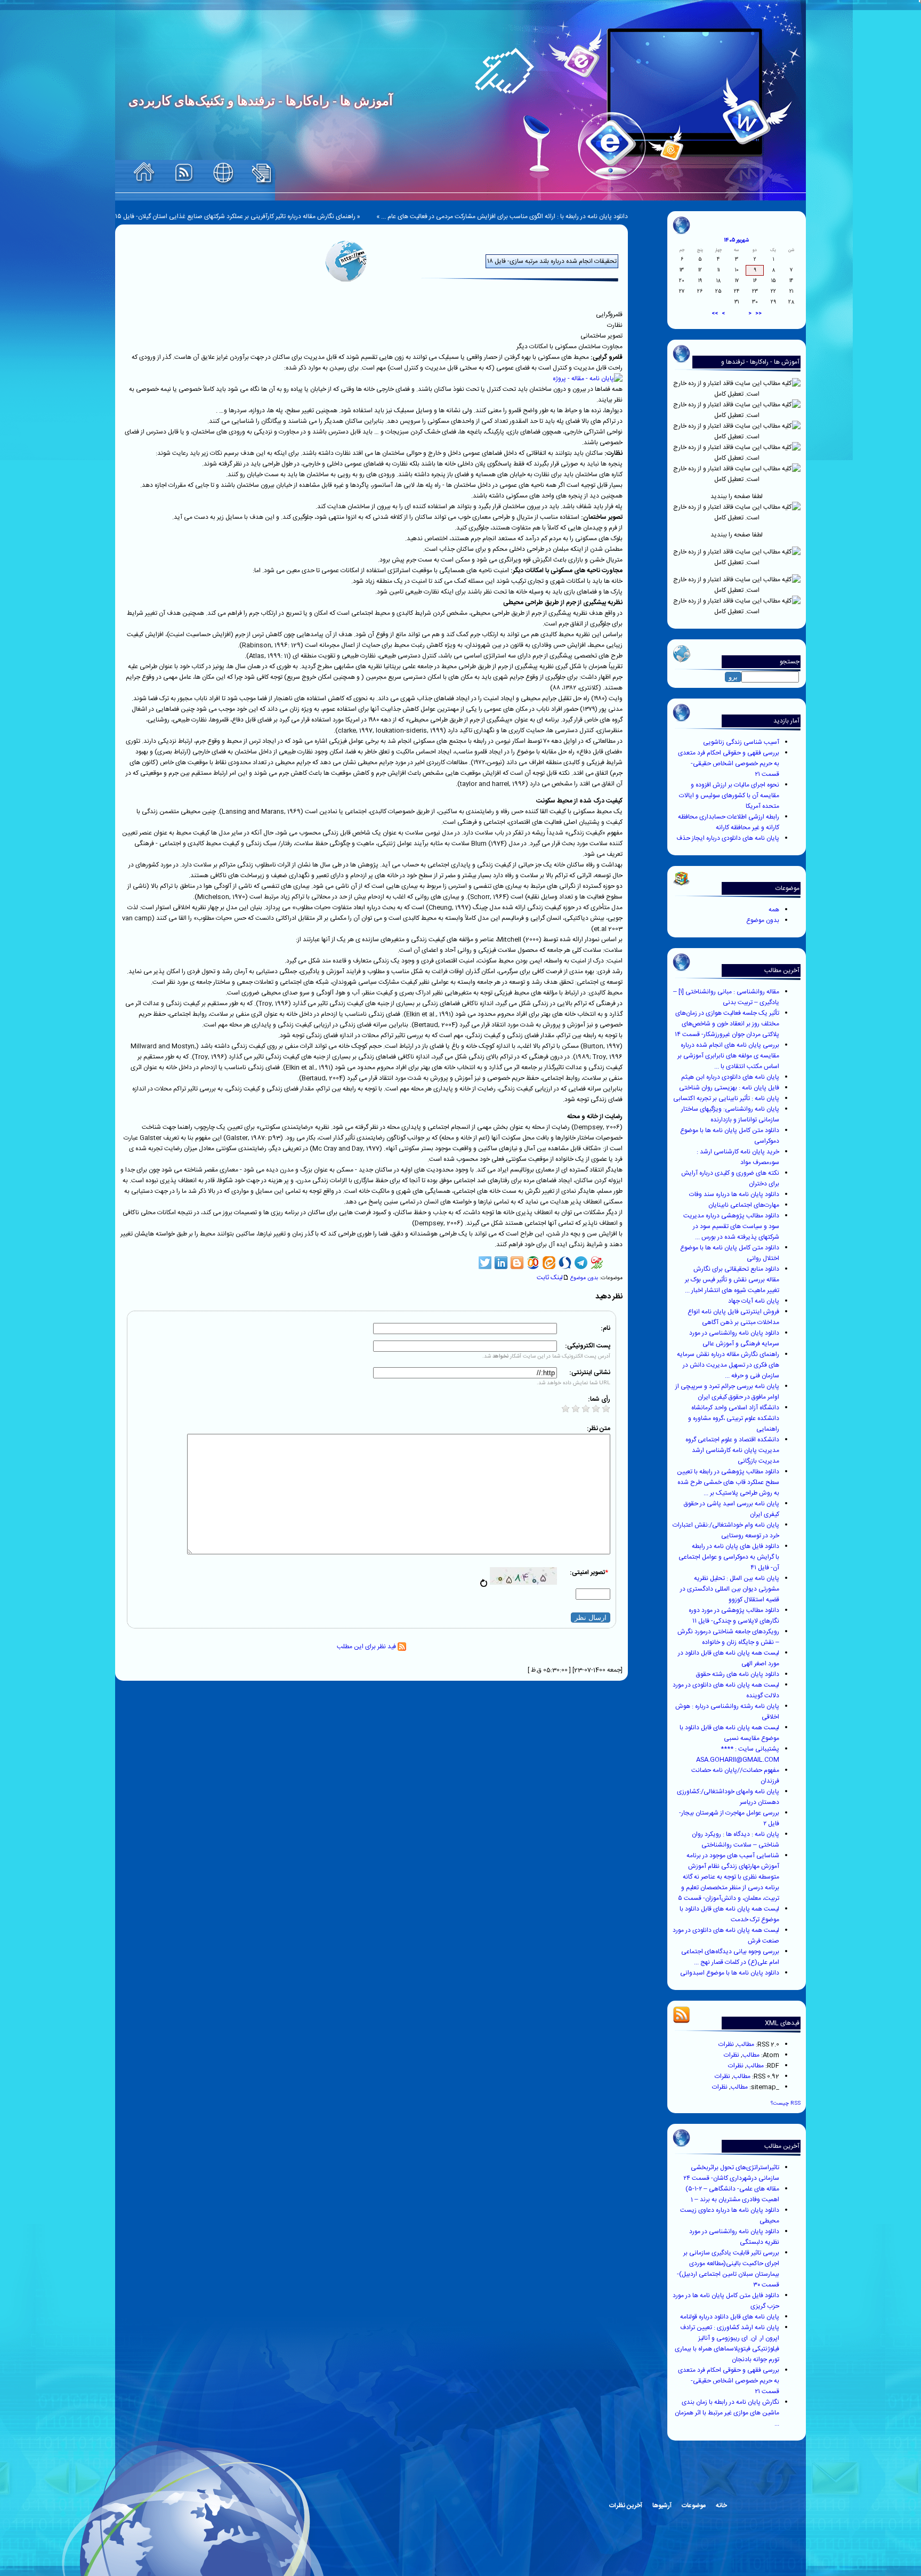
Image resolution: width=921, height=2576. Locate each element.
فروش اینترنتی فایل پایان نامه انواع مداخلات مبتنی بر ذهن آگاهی (733, 1317)
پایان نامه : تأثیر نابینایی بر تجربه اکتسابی (726, 1098)
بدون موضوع (763, 920)
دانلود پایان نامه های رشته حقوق (738, 1674)
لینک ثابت (550, 1278)
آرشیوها (662, 2506)
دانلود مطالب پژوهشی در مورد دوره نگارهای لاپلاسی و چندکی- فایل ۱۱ (734, 1616)
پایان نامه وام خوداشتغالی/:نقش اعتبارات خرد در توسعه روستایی (726, 1530)
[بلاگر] (517, 1263)
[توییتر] (485, 1263)
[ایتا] (549, 1263)
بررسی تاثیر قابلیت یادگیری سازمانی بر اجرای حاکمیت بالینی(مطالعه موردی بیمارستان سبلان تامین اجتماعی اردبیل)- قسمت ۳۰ (728, 2269)
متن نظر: (599, 1429)
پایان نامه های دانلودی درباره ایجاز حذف (728, 838)
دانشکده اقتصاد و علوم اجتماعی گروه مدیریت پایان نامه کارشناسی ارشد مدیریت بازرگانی (732, 1450)
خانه (721, 2506)
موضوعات (694, 2506)
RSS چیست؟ (786, 2103)
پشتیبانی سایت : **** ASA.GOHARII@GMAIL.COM (738, 1754)
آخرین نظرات (626, 2506)
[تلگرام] (581, 1263)
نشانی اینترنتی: (590, 1373)
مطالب (746, 2044)
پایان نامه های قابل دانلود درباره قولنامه (730, 2317)
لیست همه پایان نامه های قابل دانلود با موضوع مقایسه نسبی (729, 1733)
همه (774, 910)
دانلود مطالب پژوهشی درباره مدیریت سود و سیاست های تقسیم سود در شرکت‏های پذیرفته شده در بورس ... (731, 1226)
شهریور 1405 (737, 240)
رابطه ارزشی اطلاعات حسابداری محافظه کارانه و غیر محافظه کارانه (729, 822)
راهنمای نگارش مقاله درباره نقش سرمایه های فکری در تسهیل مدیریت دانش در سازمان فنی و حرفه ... (728, 1365)
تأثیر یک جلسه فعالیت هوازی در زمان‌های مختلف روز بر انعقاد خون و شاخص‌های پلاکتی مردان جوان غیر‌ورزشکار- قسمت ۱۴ (727, 1024)
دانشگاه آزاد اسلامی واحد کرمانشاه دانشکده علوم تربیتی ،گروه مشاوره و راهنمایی (734, 1418)
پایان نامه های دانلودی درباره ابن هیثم (730, 1077)
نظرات (726, 2044)
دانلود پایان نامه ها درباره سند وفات (734, 1194)
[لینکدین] (501, 1263)
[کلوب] (533, 1263)
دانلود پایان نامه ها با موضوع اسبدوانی (730, 1973)
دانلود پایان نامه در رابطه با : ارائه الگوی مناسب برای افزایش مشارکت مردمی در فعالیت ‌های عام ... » (502, 216)
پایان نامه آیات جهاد (754, 1301)
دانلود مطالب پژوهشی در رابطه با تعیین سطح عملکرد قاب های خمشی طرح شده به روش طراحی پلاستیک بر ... (728, 1482)
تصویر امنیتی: (589, 1572)
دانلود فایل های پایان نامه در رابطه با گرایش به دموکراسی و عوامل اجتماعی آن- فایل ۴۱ (729, 1557)
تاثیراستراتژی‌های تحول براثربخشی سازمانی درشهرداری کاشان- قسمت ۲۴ (731, 2173)
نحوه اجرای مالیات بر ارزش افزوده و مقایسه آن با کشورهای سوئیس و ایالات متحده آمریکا (729, 796)
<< (758, 314)
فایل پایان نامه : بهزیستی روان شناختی (729, 1088)
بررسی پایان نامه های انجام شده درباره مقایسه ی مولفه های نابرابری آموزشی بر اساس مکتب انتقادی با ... (728, 1056)
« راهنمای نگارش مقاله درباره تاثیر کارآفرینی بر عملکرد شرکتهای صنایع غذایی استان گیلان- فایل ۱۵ (238, 216)
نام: (605, 1328)
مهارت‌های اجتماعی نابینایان (744, 1205)
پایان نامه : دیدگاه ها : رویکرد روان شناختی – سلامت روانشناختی (736, 1840)
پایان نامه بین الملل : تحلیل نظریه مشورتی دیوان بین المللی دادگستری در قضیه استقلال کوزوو (730, 1589)
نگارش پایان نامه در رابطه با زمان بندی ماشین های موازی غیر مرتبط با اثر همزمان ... (727, 2413)
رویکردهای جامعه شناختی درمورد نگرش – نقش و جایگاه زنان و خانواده (728, 1637)
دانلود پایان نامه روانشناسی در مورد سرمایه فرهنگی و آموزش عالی (734, 1338)
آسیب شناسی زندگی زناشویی (741, 742)
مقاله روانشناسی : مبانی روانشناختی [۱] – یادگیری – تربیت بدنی (726, 997)
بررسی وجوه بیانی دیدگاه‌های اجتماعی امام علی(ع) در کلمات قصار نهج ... (730, 1957)
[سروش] (565, 1263)
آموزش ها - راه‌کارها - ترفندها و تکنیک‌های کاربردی (760, 367)
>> (715, 314)
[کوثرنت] (597, 1263)
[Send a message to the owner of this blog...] (223, 174)
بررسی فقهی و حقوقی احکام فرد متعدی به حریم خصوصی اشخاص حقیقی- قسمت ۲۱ (729, 764)
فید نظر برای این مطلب (367, 1647)
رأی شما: (599, 1399)
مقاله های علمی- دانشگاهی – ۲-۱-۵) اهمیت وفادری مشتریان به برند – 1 (732, 2194)
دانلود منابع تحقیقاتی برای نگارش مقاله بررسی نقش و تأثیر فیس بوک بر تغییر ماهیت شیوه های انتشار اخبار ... (732, 1280)
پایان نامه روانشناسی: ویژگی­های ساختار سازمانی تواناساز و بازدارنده (730, 1114)
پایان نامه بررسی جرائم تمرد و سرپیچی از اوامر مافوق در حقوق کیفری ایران (727, 1392)
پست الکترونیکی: (588, 1346)
